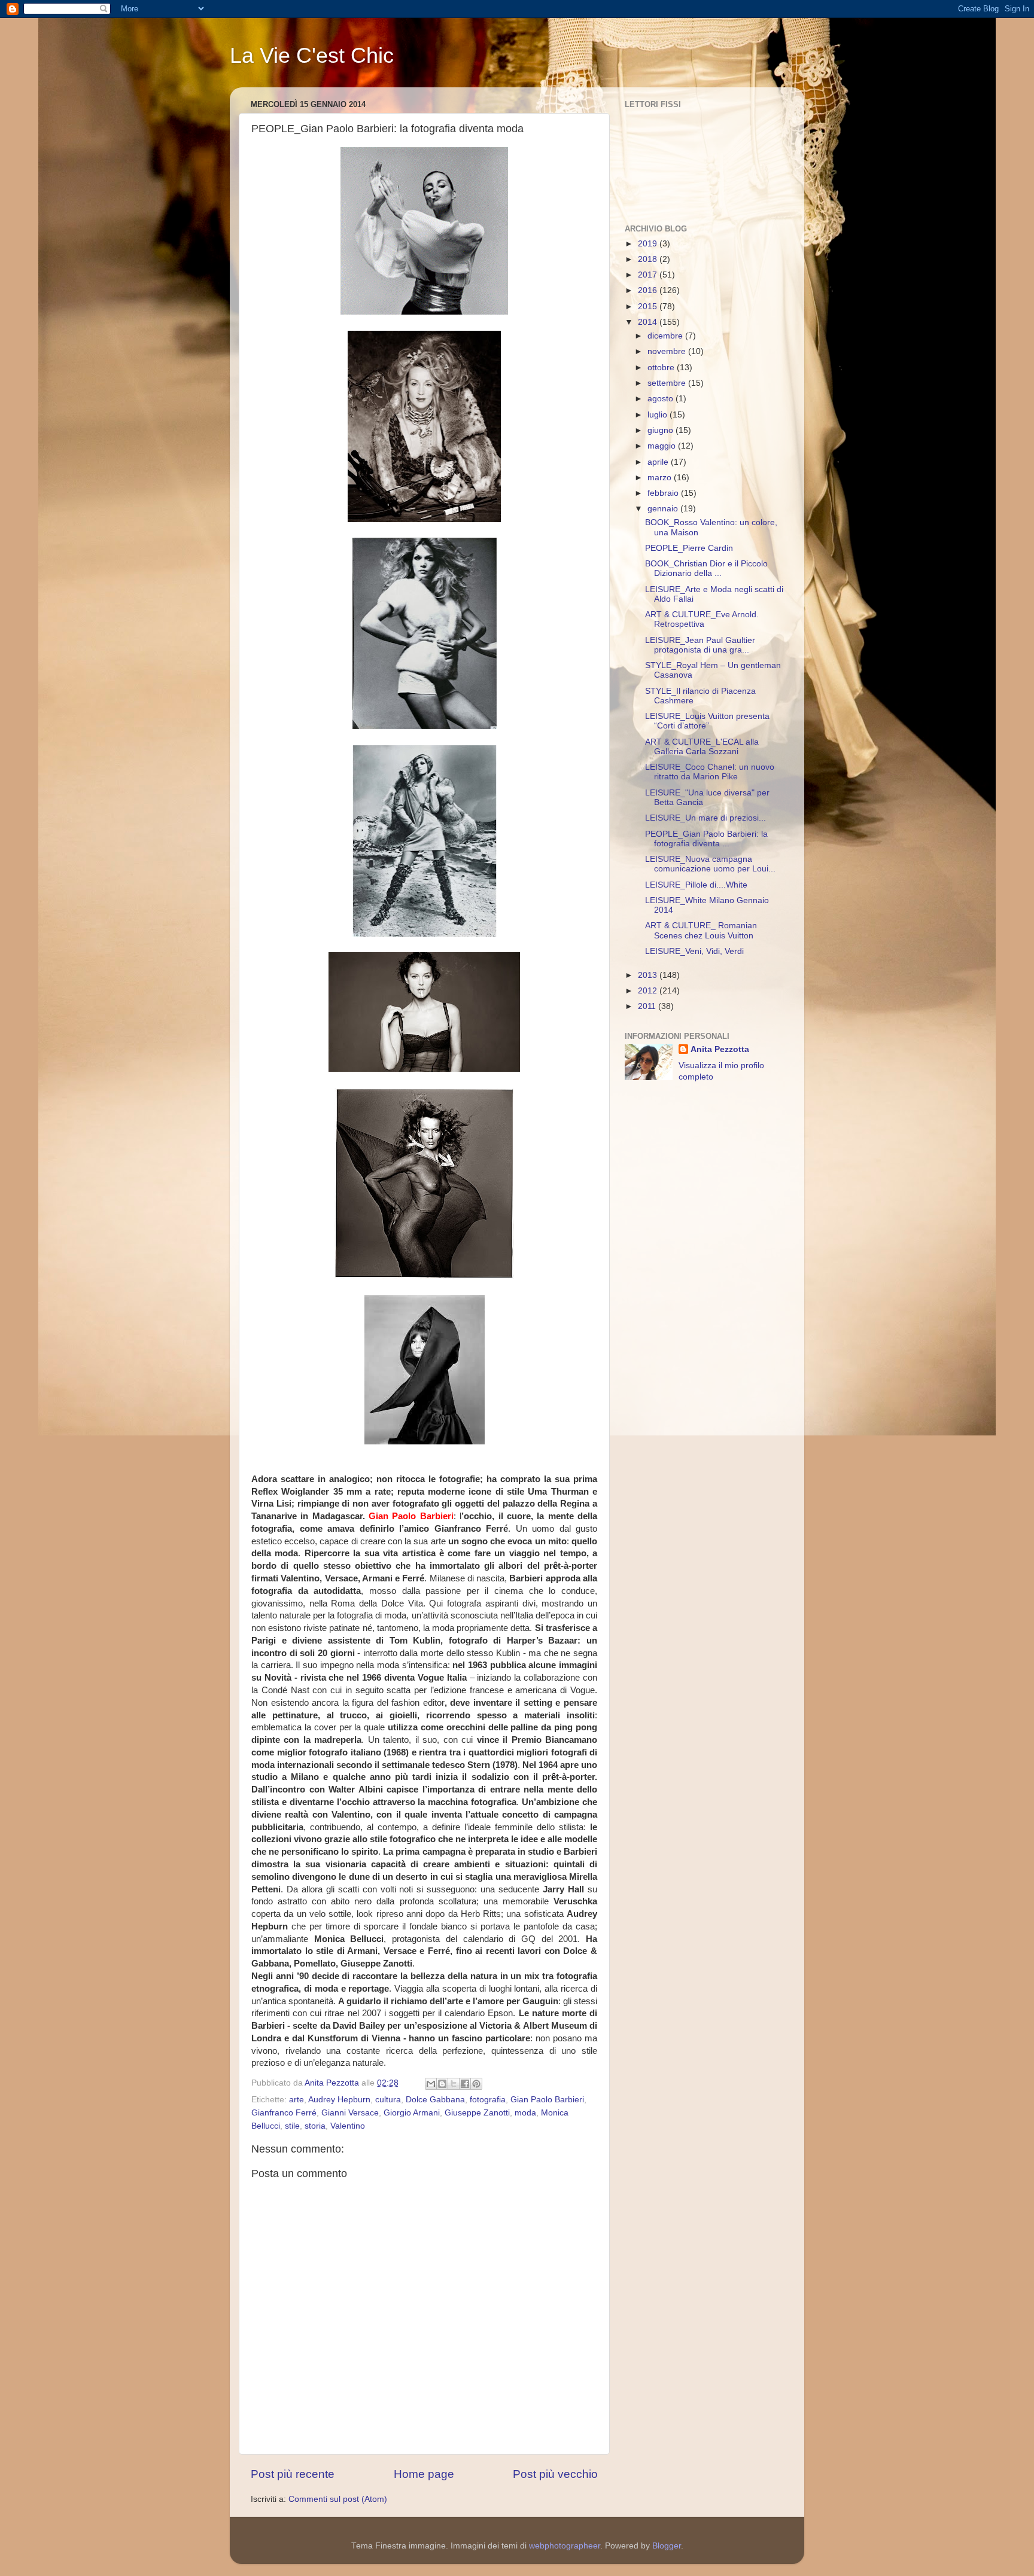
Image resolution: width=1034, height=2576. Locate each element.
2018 (649, 259)
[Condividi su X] (454, 2084)
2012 (649, 991)
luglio (659, 415)
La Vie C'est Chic (312, 55)
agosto (662, 399)
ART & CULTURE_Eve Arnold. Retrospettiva (702, 619)
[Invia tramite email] (431, 2084)
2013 (649, 975)
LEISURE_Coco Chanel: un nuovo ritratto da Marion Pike (710, 772)
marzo (661, 478)
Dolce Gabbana (435, 2100)
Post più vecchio (555, 2474)
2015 (649, 307)
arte (296, 2100)
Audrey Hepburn (339, 2100)
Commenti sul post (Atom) (338, 2499)
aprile (659, 462)
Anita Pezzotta (720, 1049)
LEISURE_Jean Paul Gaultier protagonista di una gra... (700, 645)
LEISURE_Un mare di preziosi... (705, 818)
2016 (649, 290)
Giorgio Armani (412, 2113)
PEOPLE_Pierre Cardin (689, 548)
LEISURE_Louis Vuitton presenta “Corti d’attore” (707, 721)
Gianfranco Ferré (284, 2113)
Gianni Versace (350, 2113)
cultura (388, 2100)
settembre (668, 383)
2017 (649, 275)
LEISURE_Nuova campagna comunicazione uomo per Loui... (710, 864)
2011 (648, 1006)
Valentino (348, 2126)
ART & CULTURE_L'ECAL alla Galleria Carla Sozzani (702, 747)
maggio (663, 446)
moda (525, 2113)
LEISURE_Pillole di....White (696, 885)
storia (315, 2126)
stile (292, 2126)
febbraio (664, 493)
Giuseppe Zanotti (477, 2113)
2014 (649, 322)
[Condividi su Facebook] (465, 2084)
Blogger (667, 2546)
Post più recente (293, 2474)
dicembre (666, 336)
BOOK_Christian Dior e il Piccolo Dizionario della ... (706, 568)
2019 (649, 244)
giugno (662, 430)
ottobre (662, 368)
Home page (424, 2474)
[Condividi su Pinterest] (476, 2084)
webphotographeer (565, 2546)
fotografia (488, 2100)
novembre (668, 351)
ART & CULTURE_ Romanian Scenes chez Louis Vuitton (701, 930)
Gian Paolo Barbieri (547, 2100)
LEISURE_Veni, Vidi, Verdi (694, 951)
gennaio (664, 509)
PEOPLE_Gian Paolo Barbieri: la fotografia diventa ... (706, 839)
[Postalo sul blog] (442, 2084)
